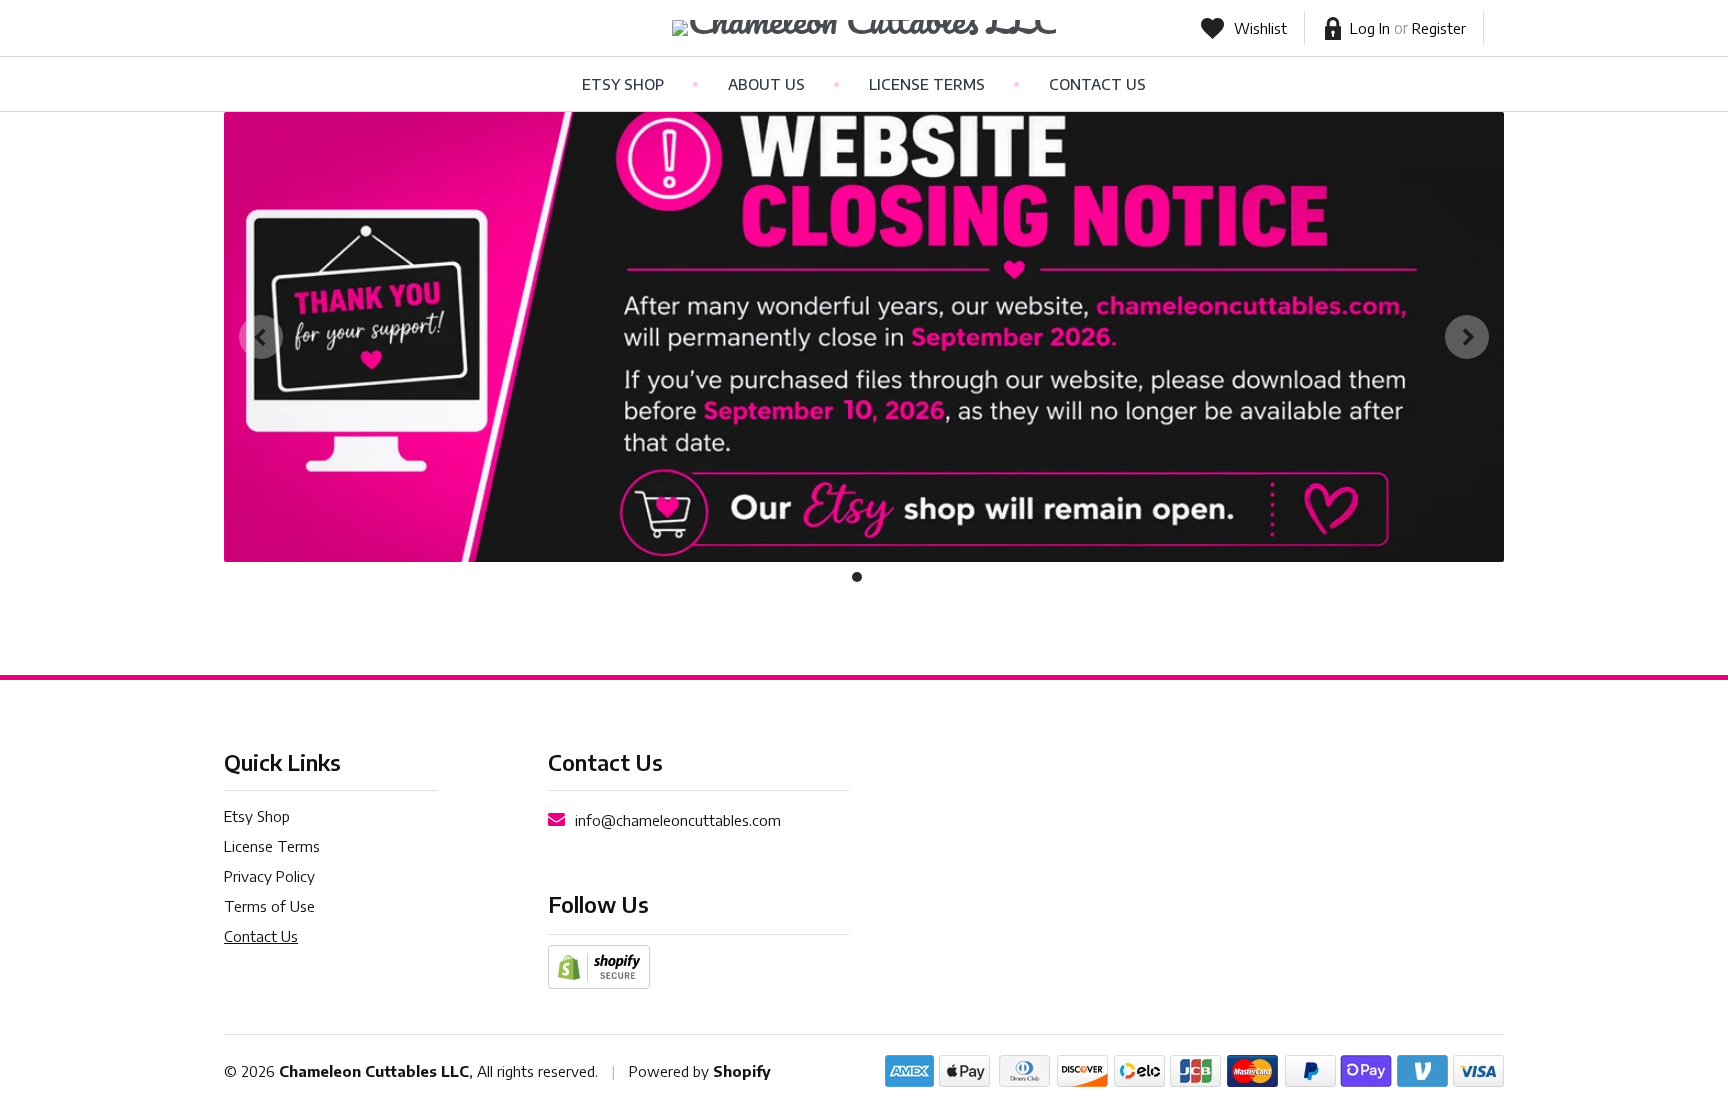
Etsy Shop (623, 84)
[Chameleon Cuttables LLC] (864, 28)
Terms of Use (269, 906)
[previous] (261, 337)
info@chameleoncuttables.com (678, 820)
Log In (1370, 28)
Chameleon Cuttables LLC (374, 1071)
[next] (1467, 337)
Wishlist (1260, 28)
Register (1439, 28)
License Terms (927, 84)
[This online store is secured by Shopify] (599, 965)
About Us (766, 84)
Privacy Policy (269, 876)
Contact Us (1097, 84)
